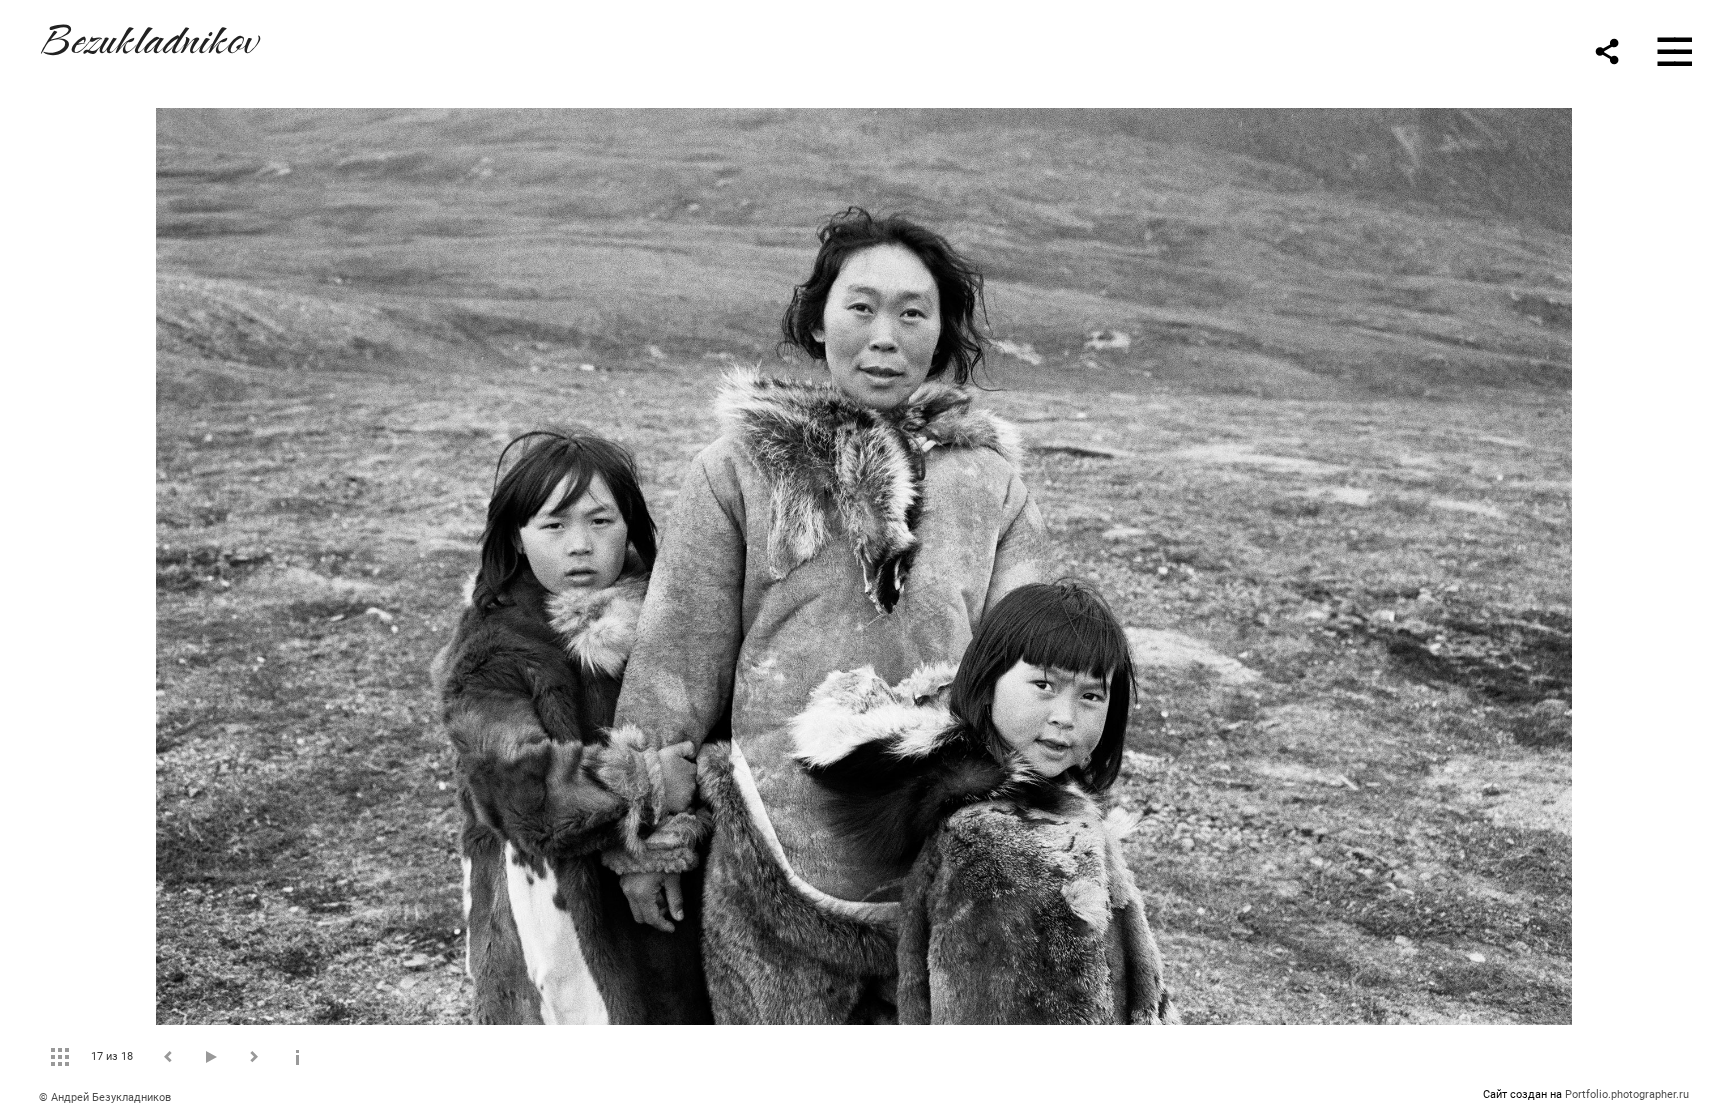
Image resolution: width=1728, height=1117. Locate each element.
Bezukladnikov (148, 36)
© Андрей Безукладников (105, 1097)
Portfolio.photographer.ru (1627, 1094)
